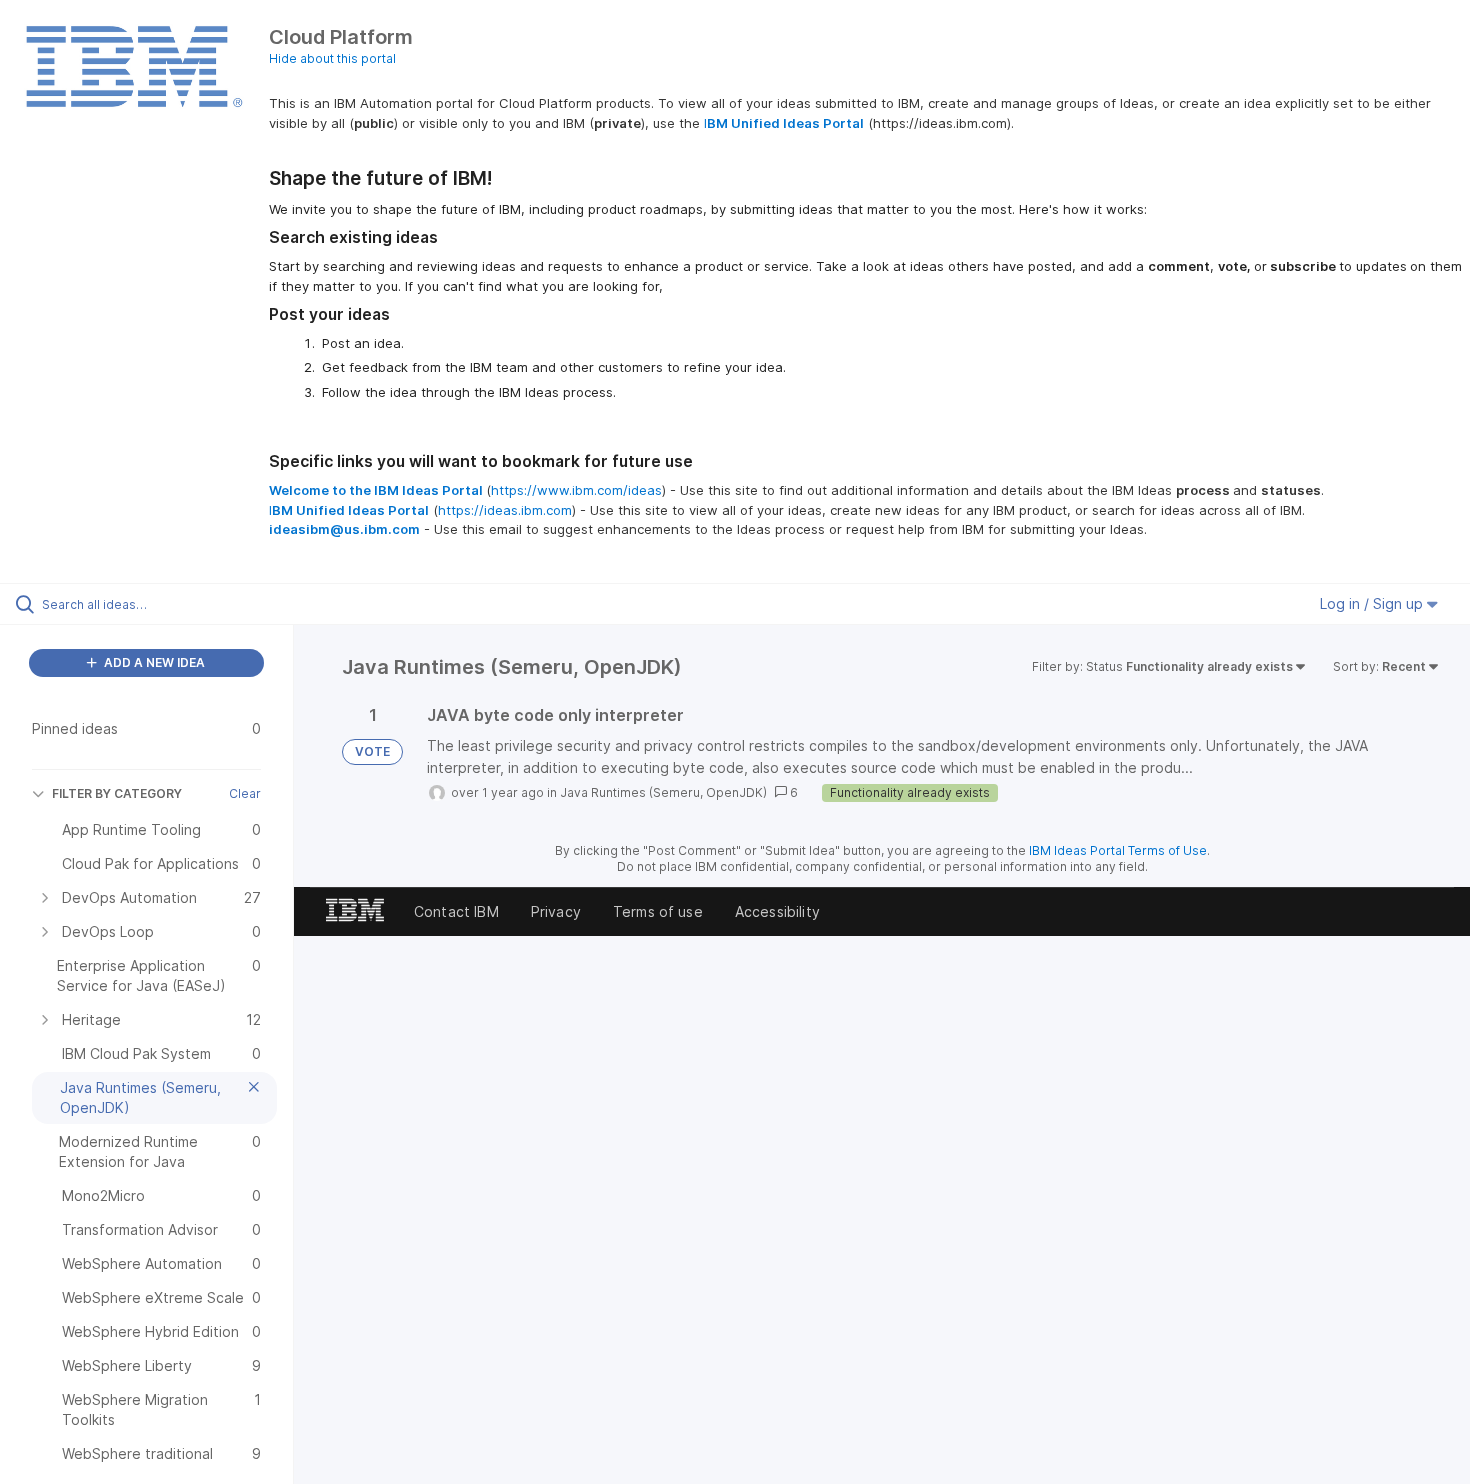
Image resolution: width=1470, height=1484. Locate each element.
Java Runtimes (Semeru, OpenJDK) (663, 792)
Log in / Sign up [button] (1373, 603)
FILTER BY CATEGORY (117, 793)
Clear (245, 793)
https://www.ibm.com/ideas (576, 490)
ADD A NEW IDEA (153, 662)
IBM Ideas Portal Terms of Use (1118, 850)
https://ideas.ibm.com (505, 510)
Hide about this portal (332, 58)
